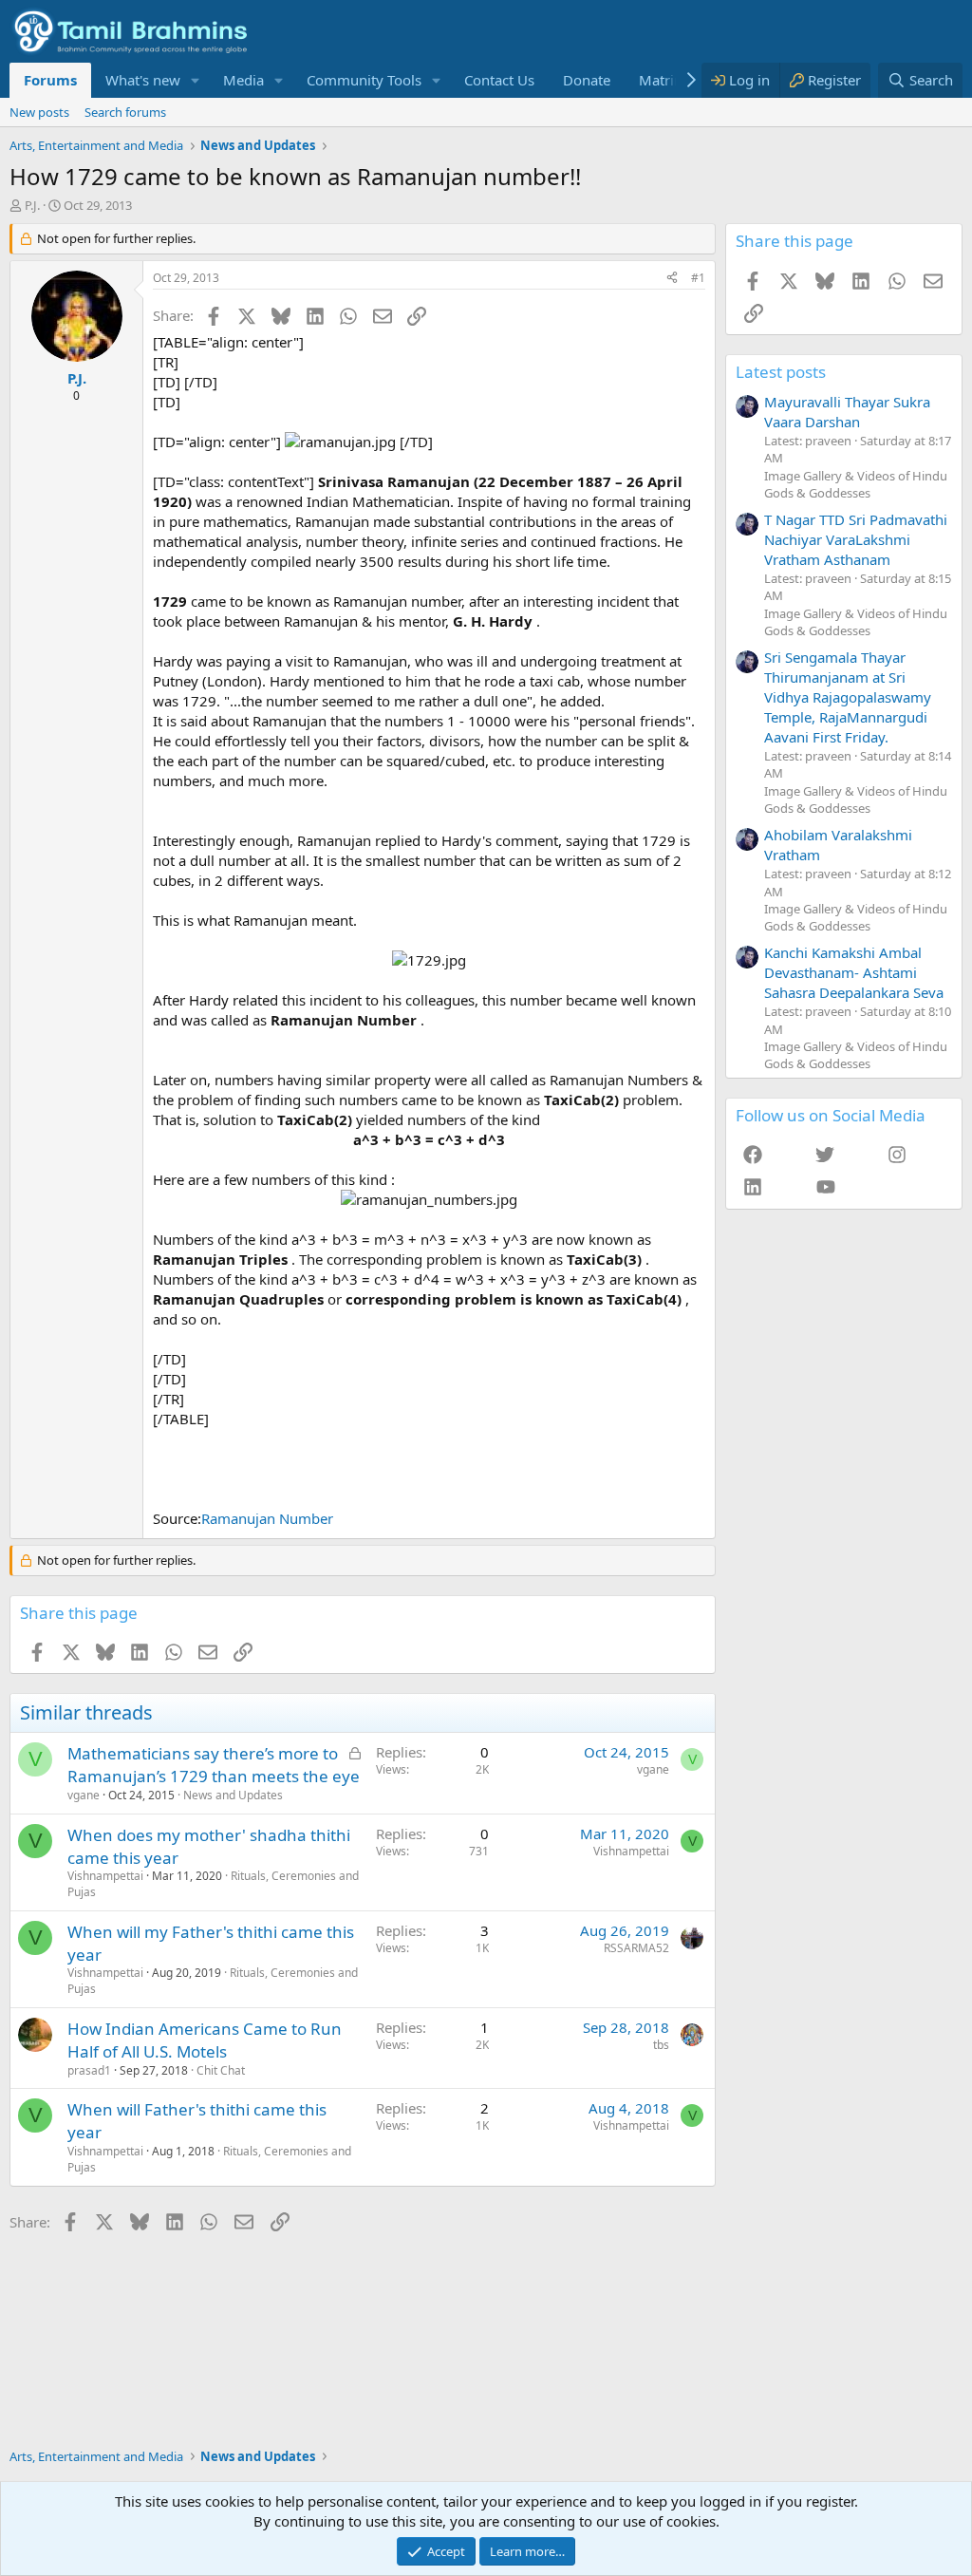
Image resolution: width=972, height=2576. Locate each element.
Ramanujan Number (267, 1518)
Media (243, 80)
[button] (196, 80)
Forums (50, 80)
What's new (143, 80)
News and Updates (233, 1795)
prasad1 (89, 2070)
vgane (84, 1795)
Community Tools (364, 80)
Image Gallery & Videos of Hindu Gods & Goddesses (856, 484)
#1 (698, 278)
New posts (39, 112)
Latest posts (781, 372)
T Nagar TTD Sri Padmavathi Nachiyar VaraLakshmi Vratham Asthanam (856, 539)
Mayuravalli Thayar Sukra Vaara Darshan (847, 412)
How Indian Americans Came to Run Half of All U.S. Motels (205, 2040)
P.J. (32, 205)
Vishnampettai (105, 1876)
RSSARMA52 (636, 1948)
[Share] (672, 279)
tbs (661, 2045)
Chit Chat (221, 2070)
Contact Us (499, 80)
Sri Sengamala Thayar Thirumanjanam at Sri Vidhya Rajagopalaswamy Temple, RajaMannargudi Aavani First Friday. (848, 697)
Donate (587, 80)
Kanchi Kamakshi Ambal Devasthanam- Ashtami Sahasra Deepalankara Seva (854, 972)
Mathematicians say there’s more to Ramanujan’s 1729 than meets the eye (214, 1765)
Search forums (125, 112)
